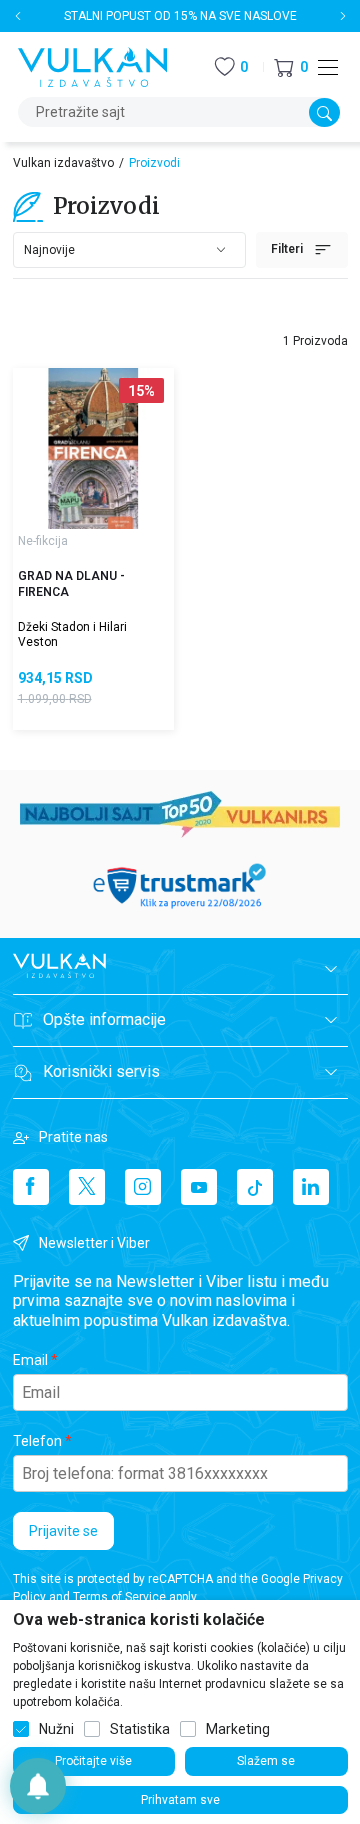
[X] (87, 1187)
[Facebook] (31, 1187)
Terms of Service (119, 1597)
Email (30, 1360)
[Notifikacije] (38, 1786)
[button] (291, 67)
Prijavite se (63, 1531)
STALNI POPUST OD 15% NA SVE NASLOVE (180, 16)
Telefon (37, 1441)
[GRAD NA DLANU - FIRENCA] (93, 448)
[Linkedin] (311, 1187)
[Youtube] (199, 1187)
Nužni (56, 1729)
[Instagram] (143, 1187)
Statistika (140, 1729)
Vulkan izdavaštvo (63, 163)
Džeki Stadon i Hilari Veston (72, 634)
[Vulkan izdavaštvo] (93, 65)
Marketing (238, 1729)
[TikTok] (255, 1187)
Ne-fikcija (43, 541)
